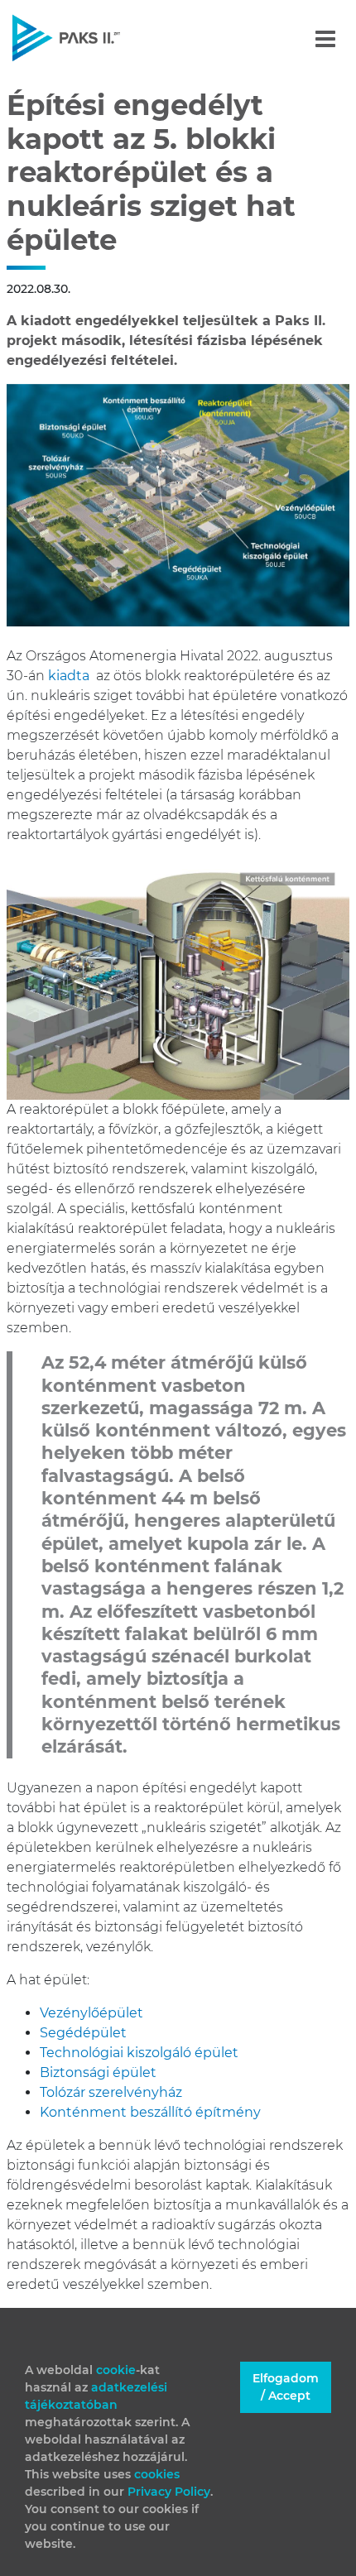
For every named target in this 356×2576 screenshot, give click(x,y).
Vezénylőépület (91, 2013)
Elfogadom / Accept (286, 2387)
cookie (116, 2370)
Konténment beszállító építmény (150, 2112)
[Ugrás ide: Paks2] (95, 38)
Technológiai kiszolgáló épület (139, 2053)
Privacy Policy (169, 2492)
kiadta (69, 676)
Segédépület (83, 2033)
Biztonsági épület (98, 2072)
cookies (157, 2474)
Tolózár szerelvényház (111, 2092)
